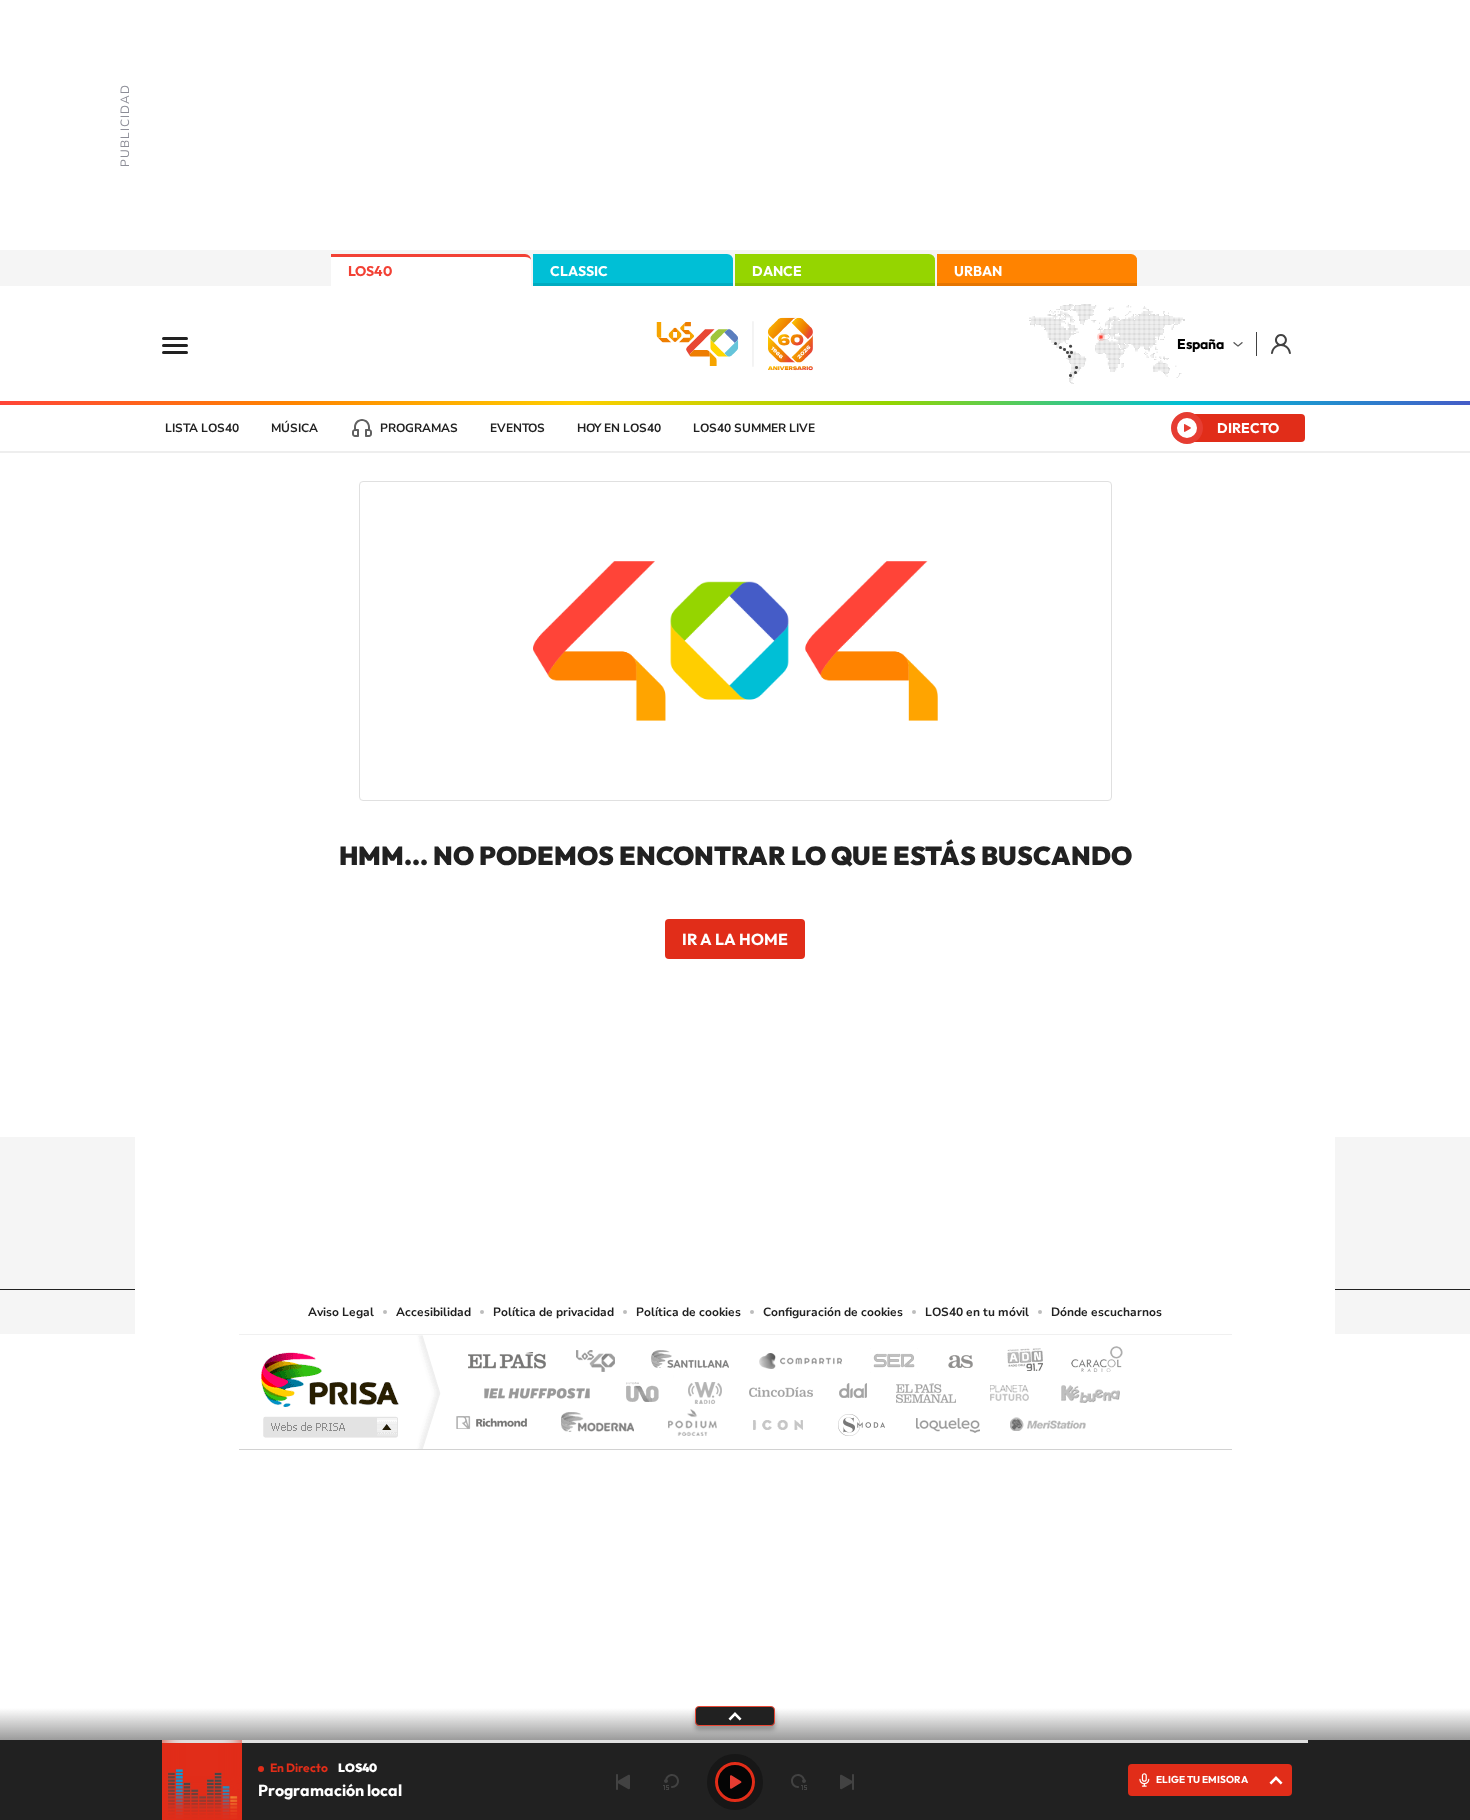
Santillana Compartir (802, 1362)
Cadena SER (888, 1362)
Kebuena (1073, 1387)
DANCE (777, 271)
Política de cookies (688, 1312)
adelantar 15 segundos (799, 1782)
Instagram (615, 1098)
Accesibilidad (433, 1312)
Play (735, 1782)
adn (1017, 1362)
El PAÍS (506, 1362)
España (1200, 344)
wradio (701, 1387)
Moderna (592, 1417)
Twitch (815, 1098)
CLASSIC (579, 271)
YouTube (695, 1098)
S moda (860, 1417)
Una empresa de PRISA (329, 1378)
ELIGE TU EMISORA (1202, 1779)
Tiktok (655, 1098)
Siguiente (847, 1782)
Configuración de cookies (833, 1312)
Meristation (1045, 1417)
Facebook (775, 1098)
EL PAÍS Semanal (927, 1387)
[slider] (735, 1741)
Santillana (696, 1362)
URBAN (978, 271)
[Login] (1282, 343)
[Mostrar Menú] (188, 344)
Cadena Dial (854, 1387)
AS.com (951, 1362)
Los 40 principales (602, 1362)
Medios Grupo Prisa (328, 1427)
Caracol (1091, 1362)
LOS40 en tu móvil (977, 1312)
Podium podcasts (691, 1417)
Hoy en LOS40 (619, 428)
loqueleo (949, 1417)
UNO (644, 1387)
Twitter (735, 1098)
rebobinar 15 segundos (671, 1782)
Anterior (623, 1782)
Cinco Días (778, 1387)
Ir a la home (735, 939)
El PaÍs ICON (777, 1417)
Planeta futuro (1001, 1387)
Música (294, 428)
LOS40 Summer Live (754, 428)
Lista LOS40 (202, 428)
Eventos (517, 428)
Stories (855, 1098)
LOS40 (370, 271)
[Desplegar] (735, 1715)
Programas (419, 428)
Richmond (494, 1417)
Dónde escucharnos (1106, 1312)
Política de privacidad (553, 1312)
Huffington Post (533, 1387)
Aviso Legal (341, 1312)
